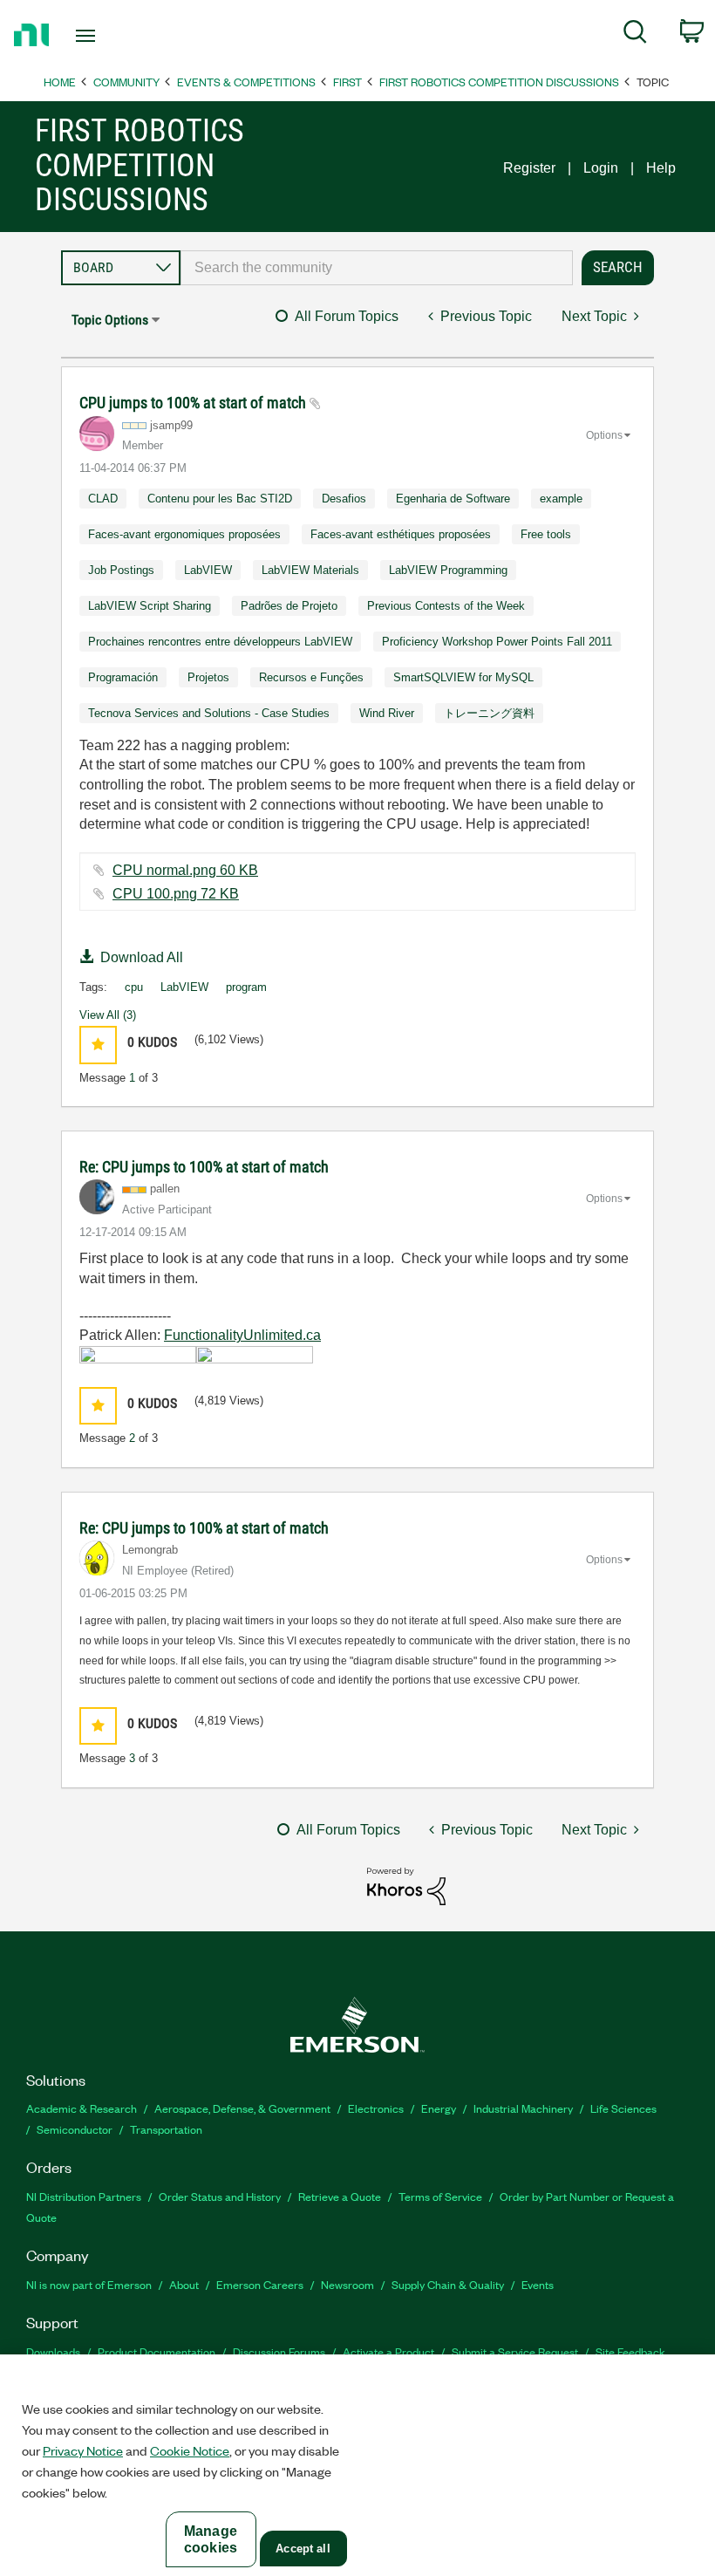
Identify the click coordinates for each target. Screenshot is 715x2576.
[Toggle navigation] (107, 36)
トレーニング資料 (489, 713)
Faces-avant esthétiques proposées (401, 534)
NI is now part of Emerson (89, 2284)
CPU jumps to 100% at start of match (194, 403)
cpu (134, 987)
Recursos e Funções (311, 677)
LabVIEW (208, 570)
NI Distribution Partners (84, 2196)
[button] (98, 1045)
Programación (123, 677)
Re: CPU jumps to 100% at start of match (204, 1167)
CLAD (103, 499)
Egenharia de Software (453, 499)
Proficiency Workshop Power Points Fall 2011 (497, 642)
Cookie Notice (190, 2450)
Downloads (53, 2351)
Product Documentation (157, 2351)
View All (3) (108, 1015)
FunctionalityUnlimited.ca (242, 1335)
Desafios (344, 499)
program (246, 987)
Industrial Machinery (523, 2108)
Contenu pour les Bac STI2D (220, 499)
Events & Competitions (246, 82)
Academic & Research (82, 2108)
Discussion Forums (279, 2351)
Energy (439, 2108)
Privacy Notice (83, 2450)
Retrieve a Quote (340, 2196)
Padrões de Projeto (289, 606)
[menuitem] (635, 35)
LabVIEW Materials (310, 570)
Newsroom (347, 2284)
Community (126, 82)
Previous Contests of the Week (446, 606)
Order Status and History (220, 2196)
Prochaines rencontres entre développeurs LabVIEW (220, 642)
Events (538, 2284)
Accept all (303, 2549)
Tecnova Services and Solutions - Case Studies (209, 713)
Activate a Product (388, 2351)
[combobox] (377, 268)
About (184, 2284)
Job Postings (121, 570)
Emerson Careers (260, 2284)
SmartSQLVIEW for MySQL (463, 677)
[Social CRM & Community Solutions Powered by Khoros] (406, 1885)
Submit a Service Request (515, 2351)
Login (601, 168)
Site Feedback (630, 2351)
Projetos (208, 677)
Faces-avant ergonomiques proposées (184, 534)
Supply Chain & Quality (448, 2284)
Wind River (387, 713)
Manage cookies (211, 2539)
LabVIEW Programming (448, 570)
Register (529, 168)
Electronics (376, 2108)
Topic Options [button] (110, 320)
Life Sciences (623, 2108)
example (561, 499)
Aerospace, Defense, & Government (242, 2108)
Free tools (546, 534)
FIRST (347, 82)
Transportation (166, 2129)
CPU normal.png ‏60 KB (185, 870)
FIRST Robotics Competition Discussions (499, 82)
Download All (142, 957)
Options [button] (604, 435)
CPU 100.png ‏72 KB (176, 894)
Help (661, 168)
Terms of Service (440, 2196)
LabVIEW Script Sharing (150, 606)
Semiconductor (75, 2129)
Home (60, 82)
